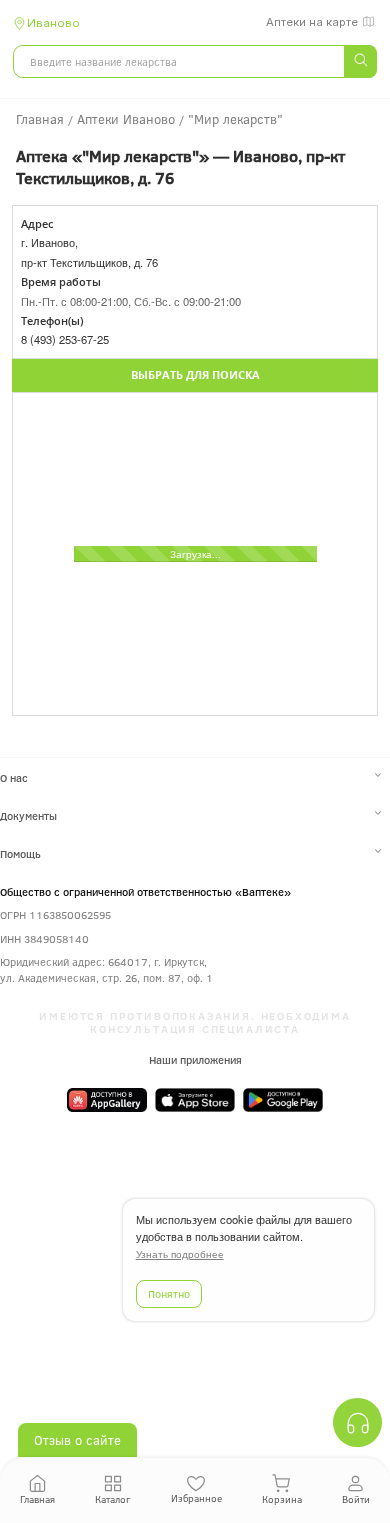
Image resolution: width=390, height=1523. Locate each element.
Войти (356, 1499)
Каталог (112, 1499)
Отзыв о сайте (77, 1440)
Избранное (196, 1498)
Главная (37, 1499)
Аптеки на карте (312, 22)
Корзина (282, 1499)
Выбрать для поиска (195, 375)
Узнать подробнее (180, 1254)
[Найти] (360, 61)
